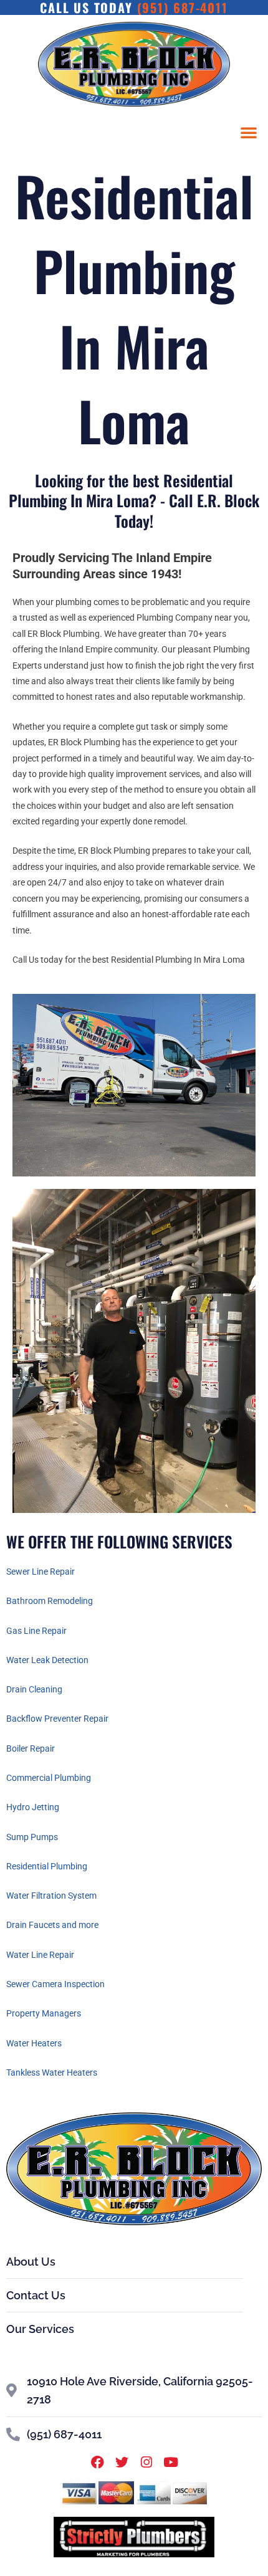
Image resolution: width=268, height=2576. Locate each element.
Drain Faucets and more (52, 1925)
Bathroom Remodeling (50, 1601)
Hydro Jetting (33, 1807)
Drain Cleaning (34, 1689)
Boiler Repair (31, 1748)
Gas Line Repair (36, 1631)
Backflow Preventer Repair (57, 1719)
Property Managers (44, 2013)
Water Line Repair (40, 1955)
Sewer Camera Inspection (55, 1984)
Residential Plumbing (47, 1866)
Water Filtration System (51, 1896)
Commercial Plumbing (49, 1778)
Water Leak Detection (47, 1660)
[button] (249, 132)
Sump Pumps (32, 1837)
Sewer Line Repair (41, 1572)
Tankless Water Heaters (52, 2073)
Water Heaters (34, 2043)
